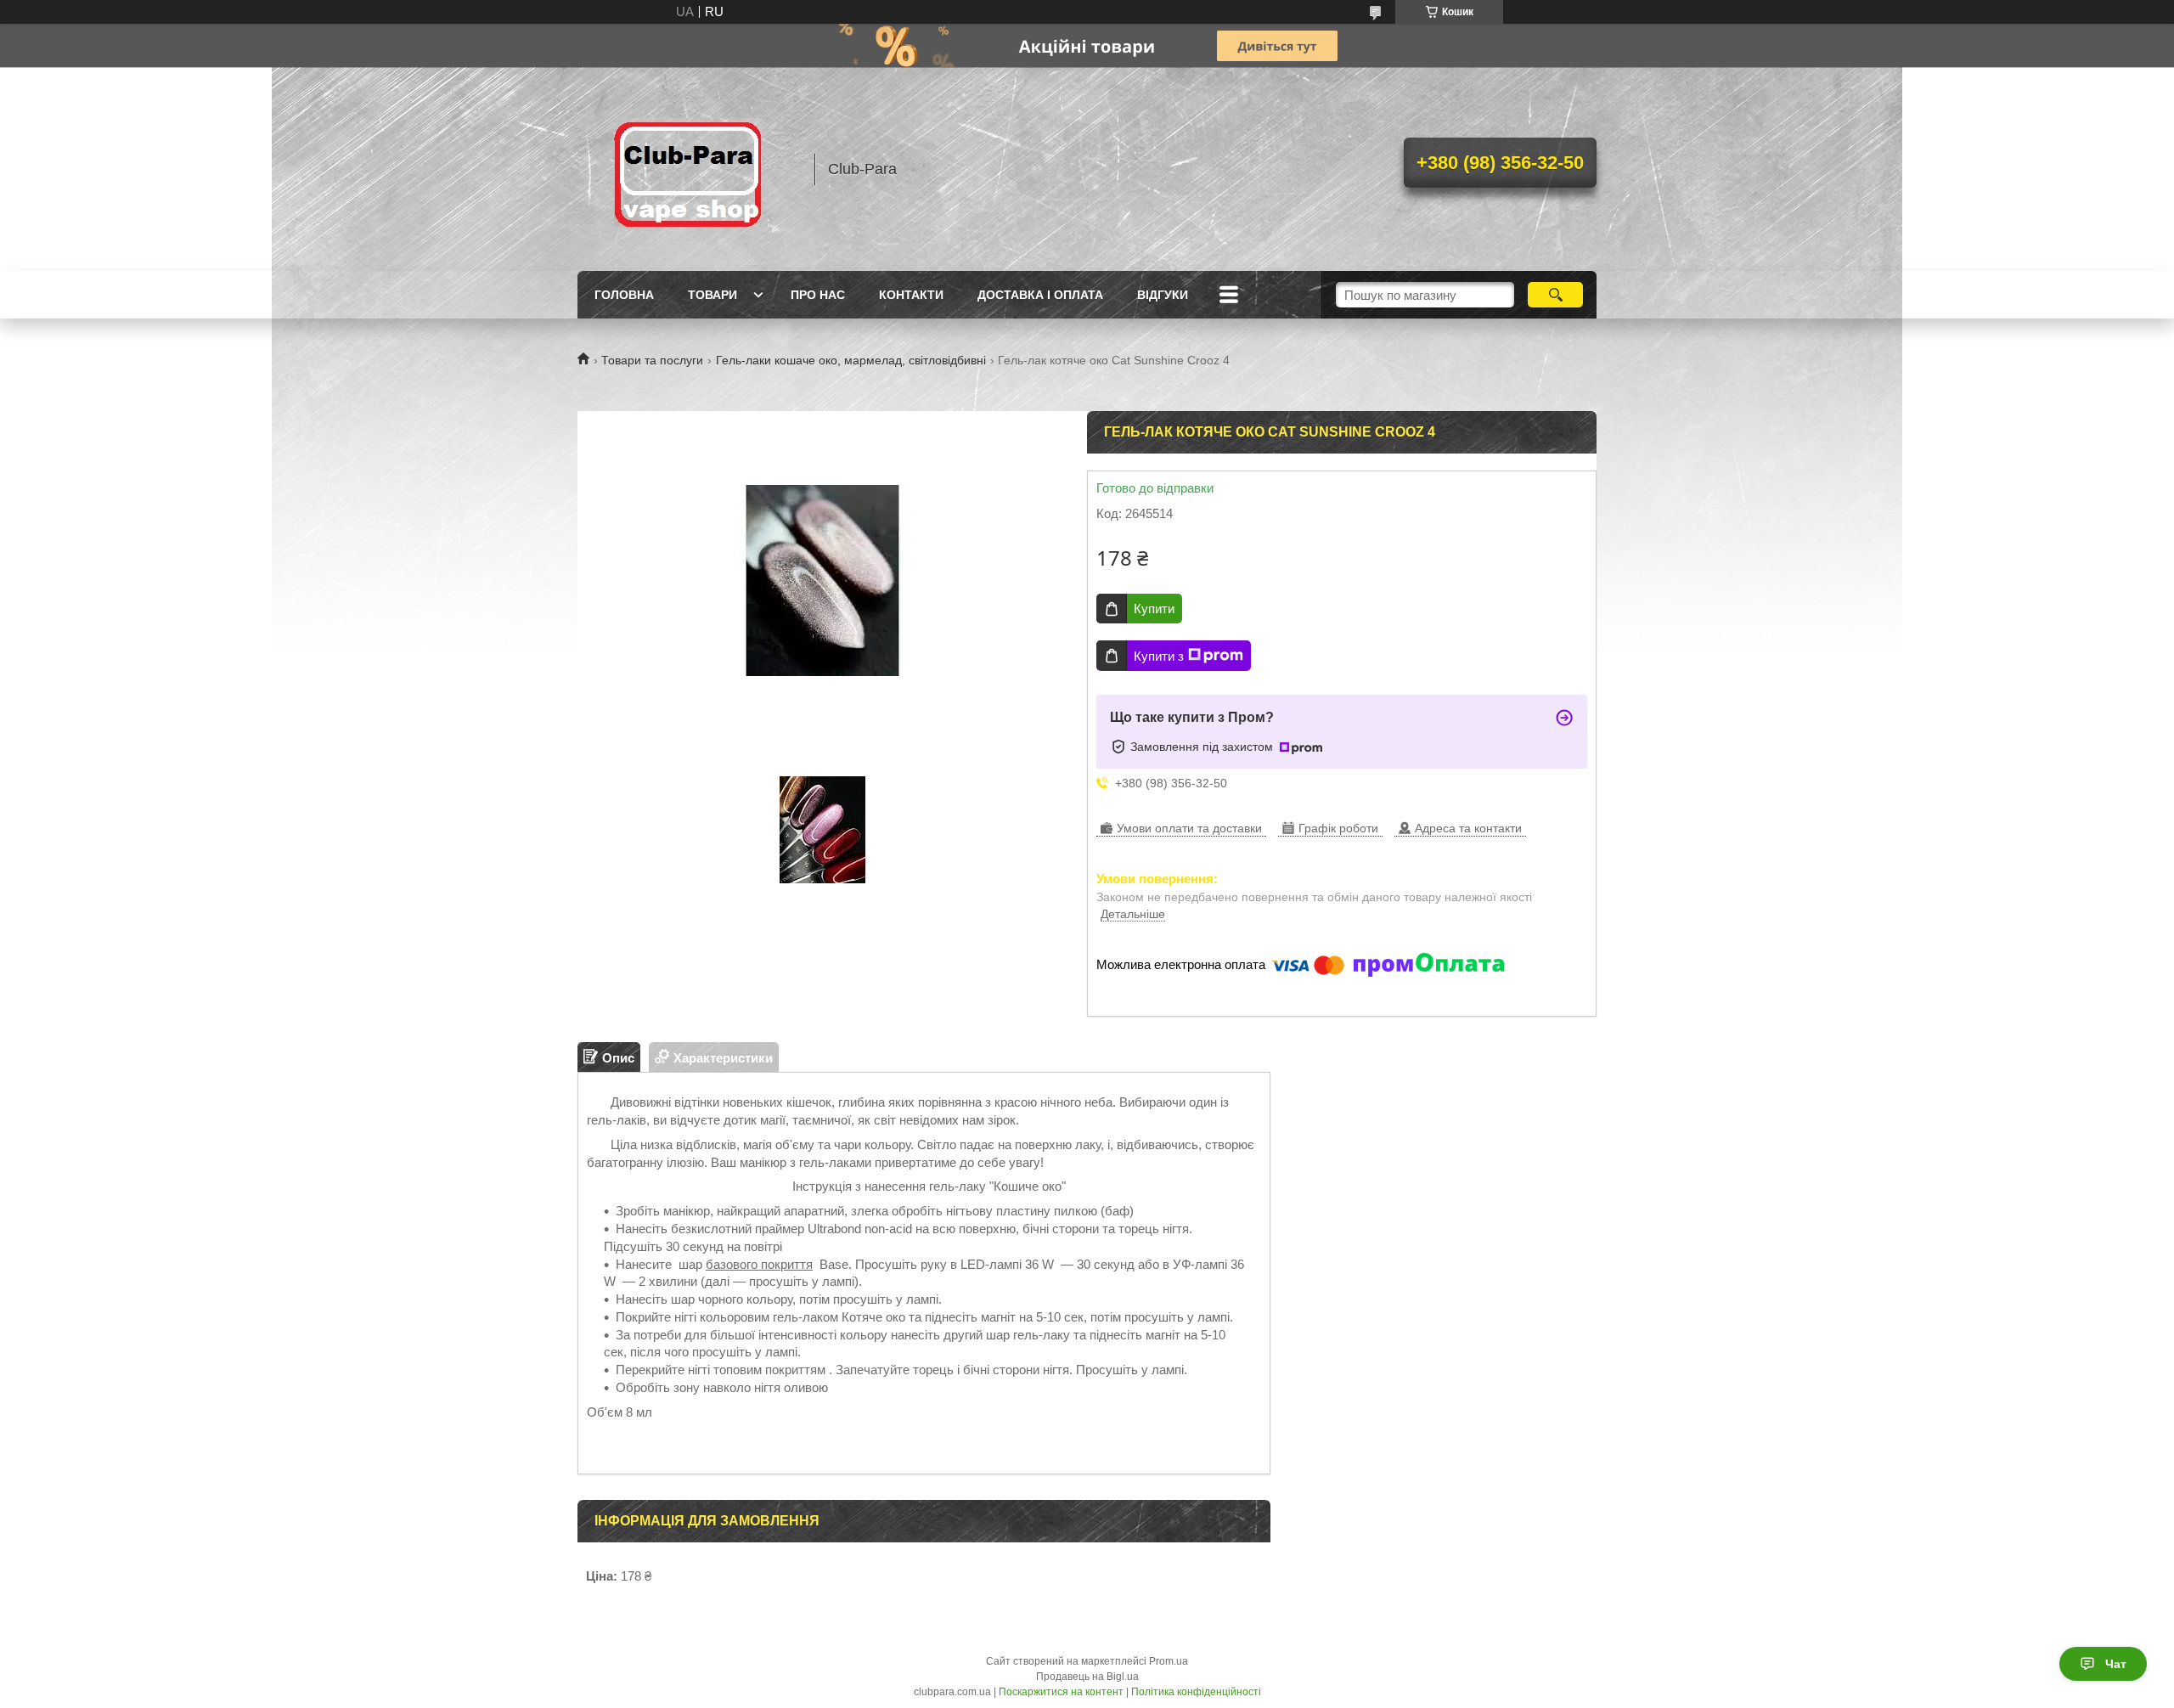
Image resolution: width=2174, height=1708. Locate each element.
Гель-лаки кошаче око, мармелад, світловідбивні (851, 360)
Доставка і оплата (1040, 295)
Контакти (911, 295)
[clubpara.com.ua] (688, 169)
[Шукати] (1555, 295)
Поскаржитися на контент (1061, 1692)
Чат (2116, 1664)
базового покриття (759, 1264)
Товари (712, 295)
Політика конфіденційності (1196, 1692)
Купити (1154, 609)
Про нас (818, 295)
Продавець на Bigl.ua (1087, 1677)
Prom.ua (1169, 1661)
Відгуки (1163, 295)
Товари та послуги (652, 360)
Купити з (1159, 656)
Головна (624, 295)
